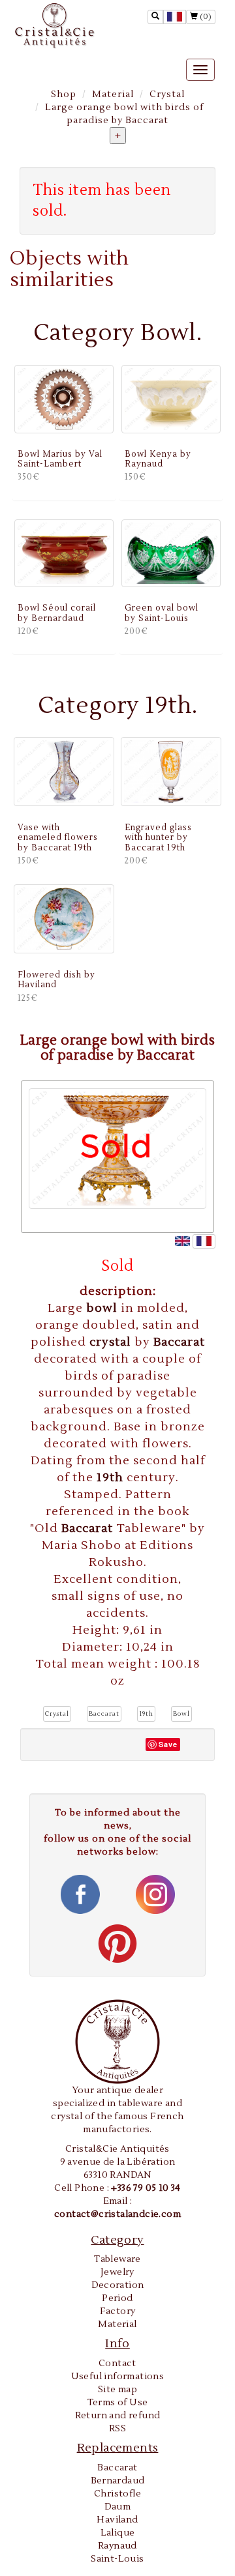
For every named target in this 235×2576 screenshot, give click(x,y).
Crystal (167, 94)
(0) (205, 17)
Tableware (117, 2259)
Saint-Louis (117, 2559)
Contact (117, 2364)
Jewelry (117, 2272)
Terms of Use (118, 2403)
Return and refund (118, 2416)
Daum (118, 2507)
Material (113, 94)
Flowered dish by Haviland (56, 980)
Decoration (118, 2285)
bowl (103, 1308)
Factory (118, 2311)
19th (112, 1478)
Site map (117, 2390)
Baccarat (179, 1342)
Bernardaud (118, 2481)
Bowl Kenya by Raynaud (158, 459)
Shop (64, 94)
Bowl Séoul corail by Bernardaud (57, 613)
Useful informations (118, 2377)
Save (168, 1744)
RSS (117, 2429)
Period (117, 2298)
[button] (57, 1714)
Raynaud (117, 2546)
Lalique (118, 2533)
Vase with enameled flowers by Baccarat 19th (58, 838)
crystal (112, 1342)
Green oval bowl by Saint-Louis (162, 613)
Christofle (117, 2494)
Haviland (117, 2520)
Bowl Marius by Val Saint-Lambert (60, 459)
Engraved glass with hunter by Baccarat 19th (158, 838)
